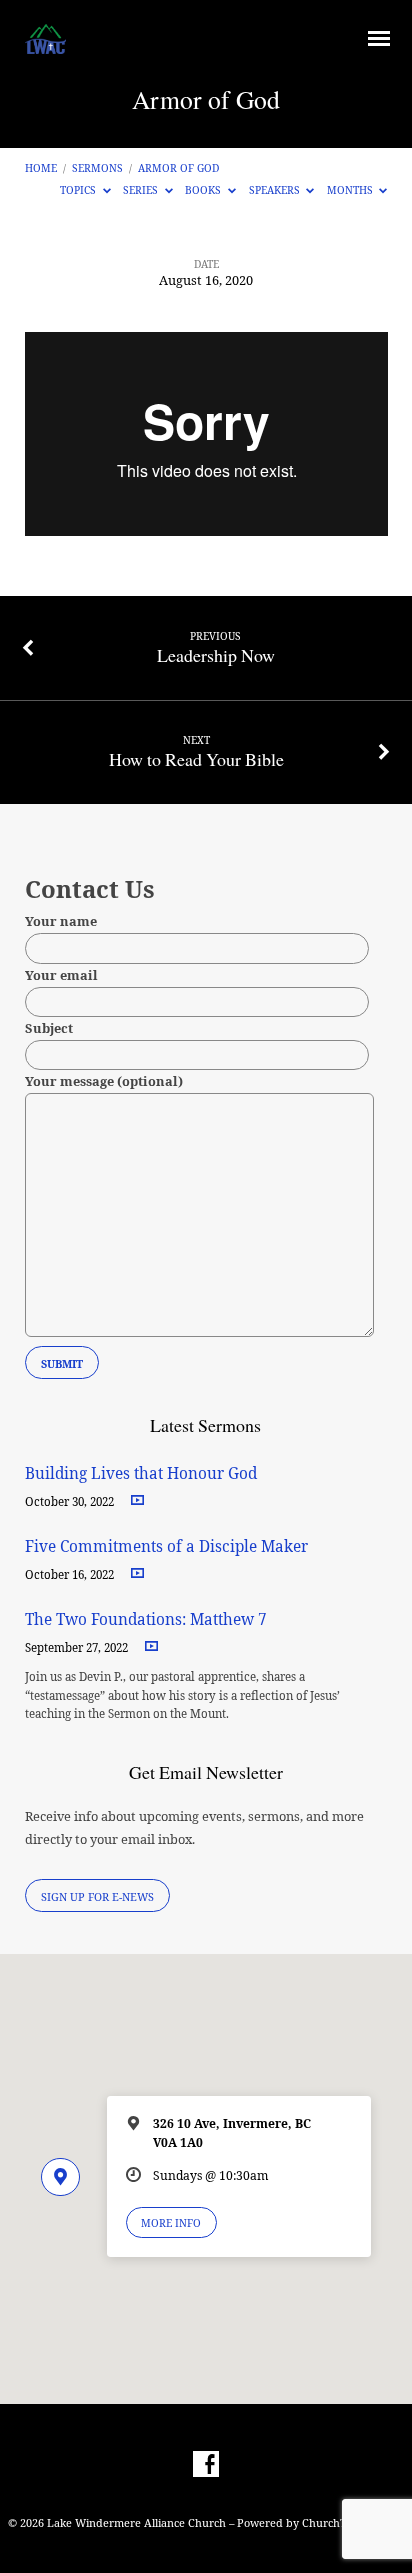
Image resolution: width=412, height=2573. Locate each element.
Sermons (97, 168)
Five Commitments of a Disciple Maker (166, 1546)
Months (351, 190)
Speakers (276, 190)
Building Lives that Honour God (141, 1473)
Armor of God (178, 168)
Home (41, 168)
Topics (79, 190)
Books (204, 190)
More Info (171, 2223)
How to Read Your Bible (196, 759)
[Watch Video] (137, 1500)
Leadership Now (216, 655)
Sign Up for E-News (97, 1896)
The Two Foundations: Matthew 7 (148, 1619)
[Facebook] (206, 2465)
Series (142, 190)
